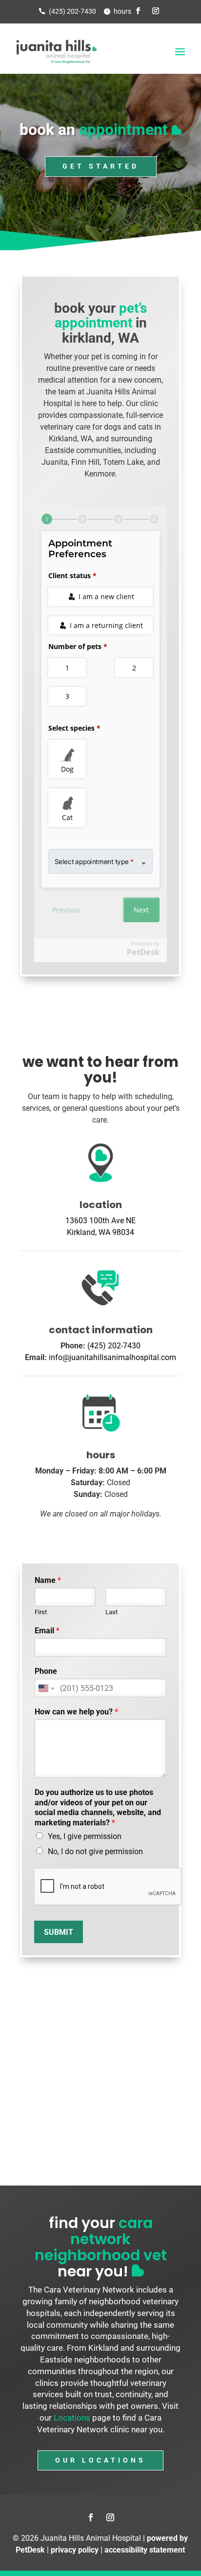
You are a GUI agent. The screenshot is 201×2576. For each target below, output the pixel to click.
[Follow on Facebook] (138, 11)
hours (122, 11)
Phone (46, 1671)
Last (111, 1612)
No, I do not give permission (95, 1851)
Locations (72, 2418)
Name (48, 1580)
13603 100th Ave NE (100, 1221)
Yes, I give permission (85, 1836)
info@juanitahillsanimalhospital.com (112, 1357)
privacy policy (75, 2550)
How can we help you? (76, 1712)
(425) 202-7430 (72, 11)
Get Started (101, 166)
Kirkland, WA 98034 (100, 1232)
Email (47, 1631)
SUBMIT (59, 1932)
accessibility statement (145, 2550)
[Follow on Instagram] (156, 11)
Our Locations (100, 2460)
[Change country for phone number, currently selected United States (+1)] (46, 1688)
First (41, 1612)
